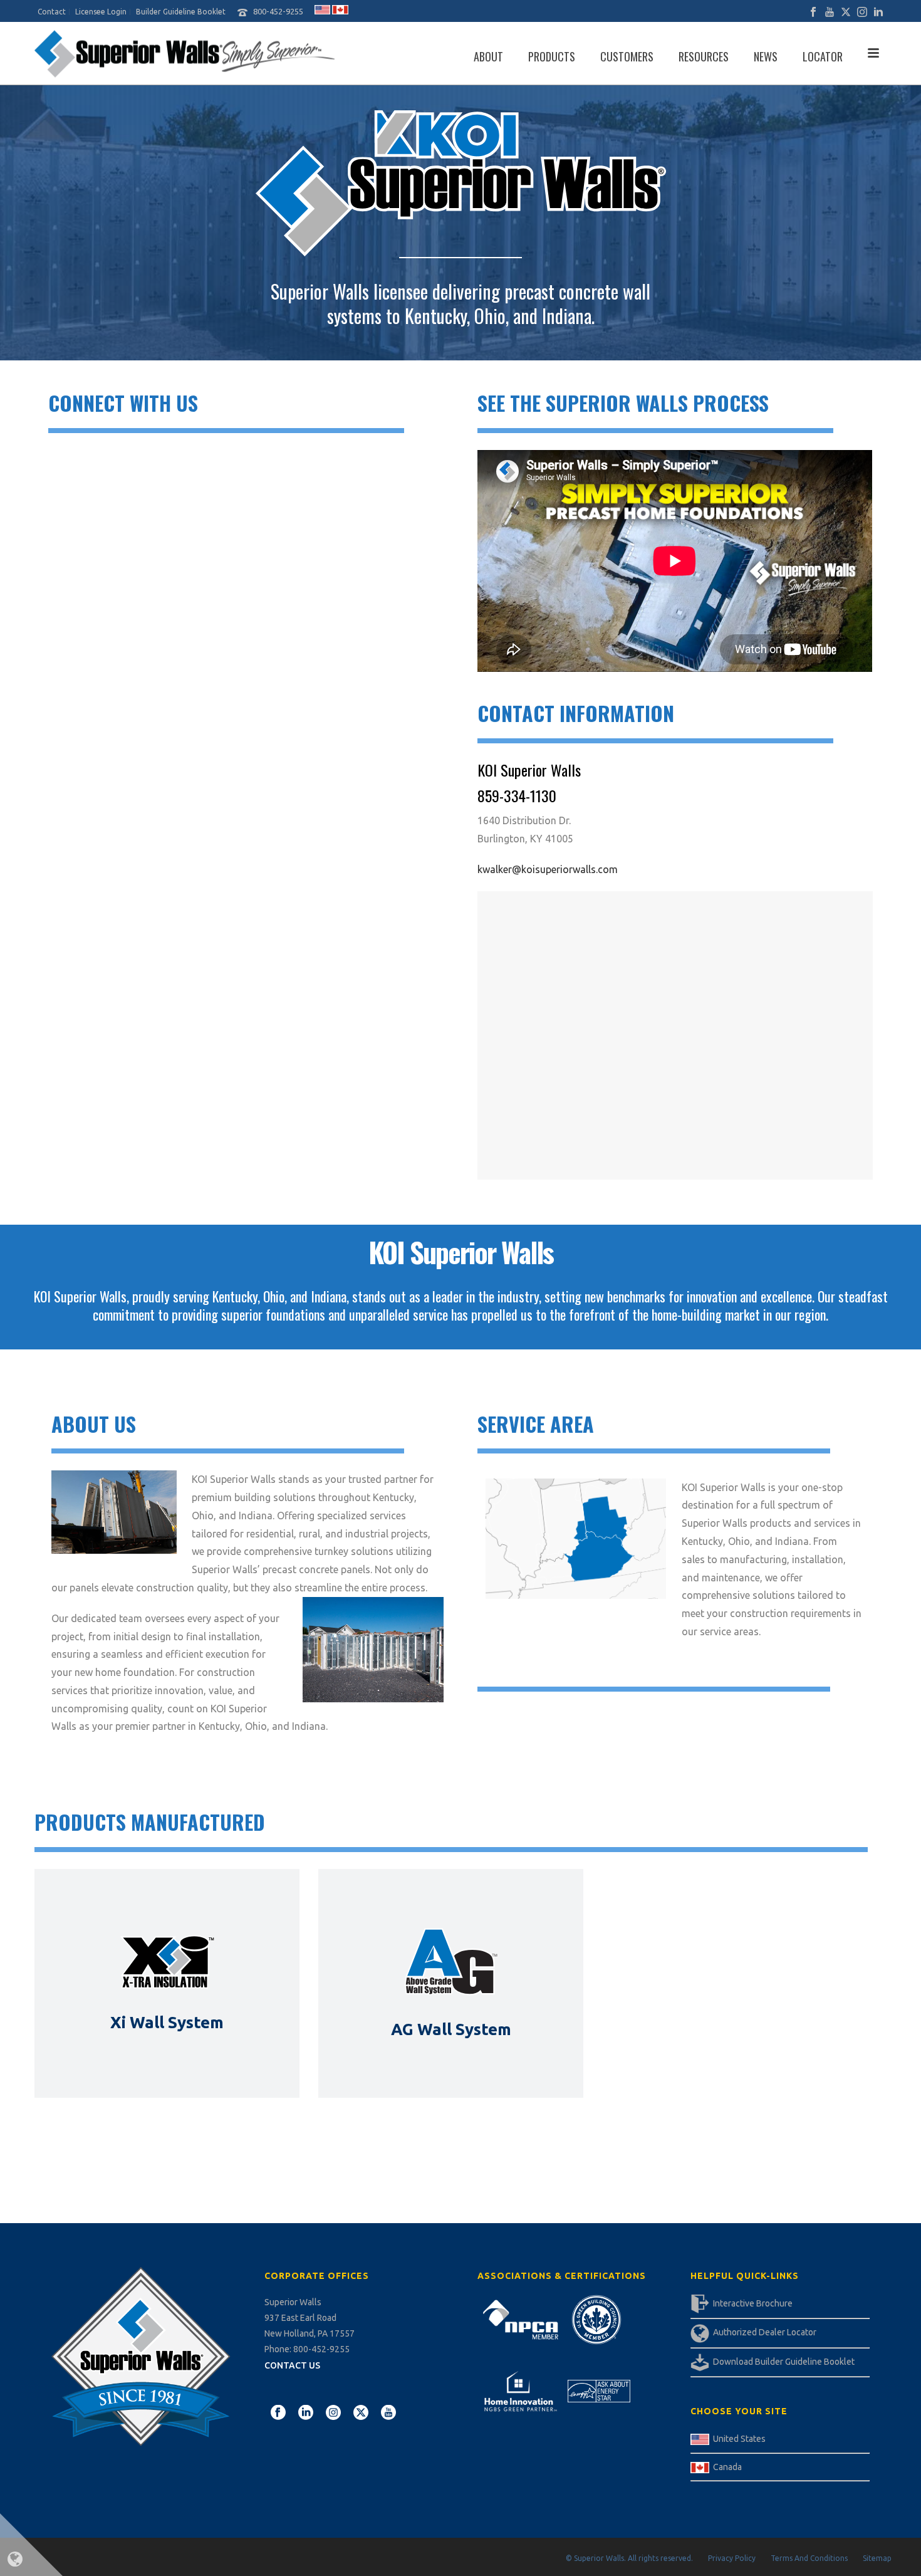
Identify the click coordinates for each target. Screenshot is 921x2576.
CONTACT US (292, 2365)
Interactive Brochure (753, 2303)
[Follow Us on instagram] (333, 2413)
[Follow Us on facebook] (278, 2413)
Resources (704, 56)
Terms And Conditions (809, 2558)
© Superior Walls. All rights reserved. (629, 2558)
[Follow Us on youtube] (388, 2413)
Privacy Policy (732, 2558)
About (488, 56)
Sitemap (877, 2558)
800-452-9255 (278, 11)
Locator (823, 56)
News (766, 56)
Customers (627, 56)
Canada (727, 2467)
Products (552, 56)
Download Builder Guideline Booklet (784, 2362)
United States (739, 2439)
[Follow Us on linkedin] (306, 2413)
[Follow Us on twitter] (361, 2413)
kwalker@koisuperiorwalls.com (548, 869)
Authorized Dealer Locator (765, 2332)
